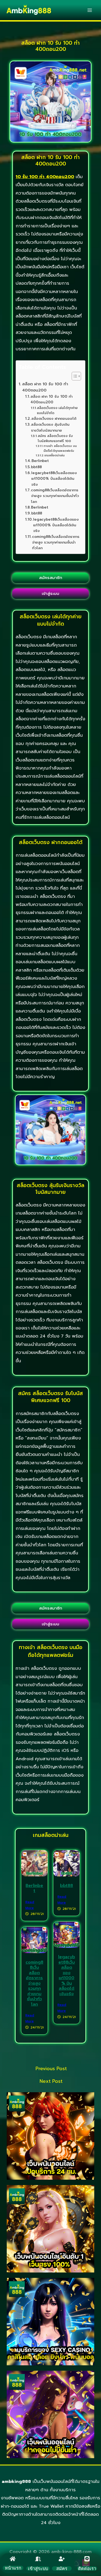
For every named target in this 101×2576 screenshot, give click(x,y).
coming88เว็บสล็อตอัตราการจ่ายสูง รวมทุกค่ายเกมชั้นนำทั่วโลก (55, 496)
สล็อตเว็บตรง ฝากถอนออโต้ (54, 419)
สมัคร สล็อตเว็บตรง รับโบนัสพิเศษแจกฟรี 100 (55, 438)
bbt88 (36, 467)
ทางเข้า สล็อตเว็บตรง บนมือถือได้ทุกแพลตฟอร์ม (60, 448)
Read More (30, 1905)
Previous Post (51, 2069)
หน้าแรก (13, 2568)
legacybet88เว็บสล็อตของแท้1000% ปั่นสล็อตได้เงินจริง (54, 479)
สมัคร (62, 2568)
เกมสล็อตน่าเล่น (55, 455)
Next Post (51, 2081)
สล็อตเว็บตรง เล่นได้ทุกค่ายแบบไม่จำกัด (57, 410)
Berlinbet (40, 461)
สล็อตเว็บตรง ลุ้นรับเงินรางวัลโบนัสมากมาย (50, 427)
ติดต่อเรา (87, 2568)
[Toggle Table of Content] (74, 376)
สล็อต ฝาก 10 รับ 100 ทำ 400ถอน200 (45, 387)
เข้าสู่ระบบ (38, 2568)
